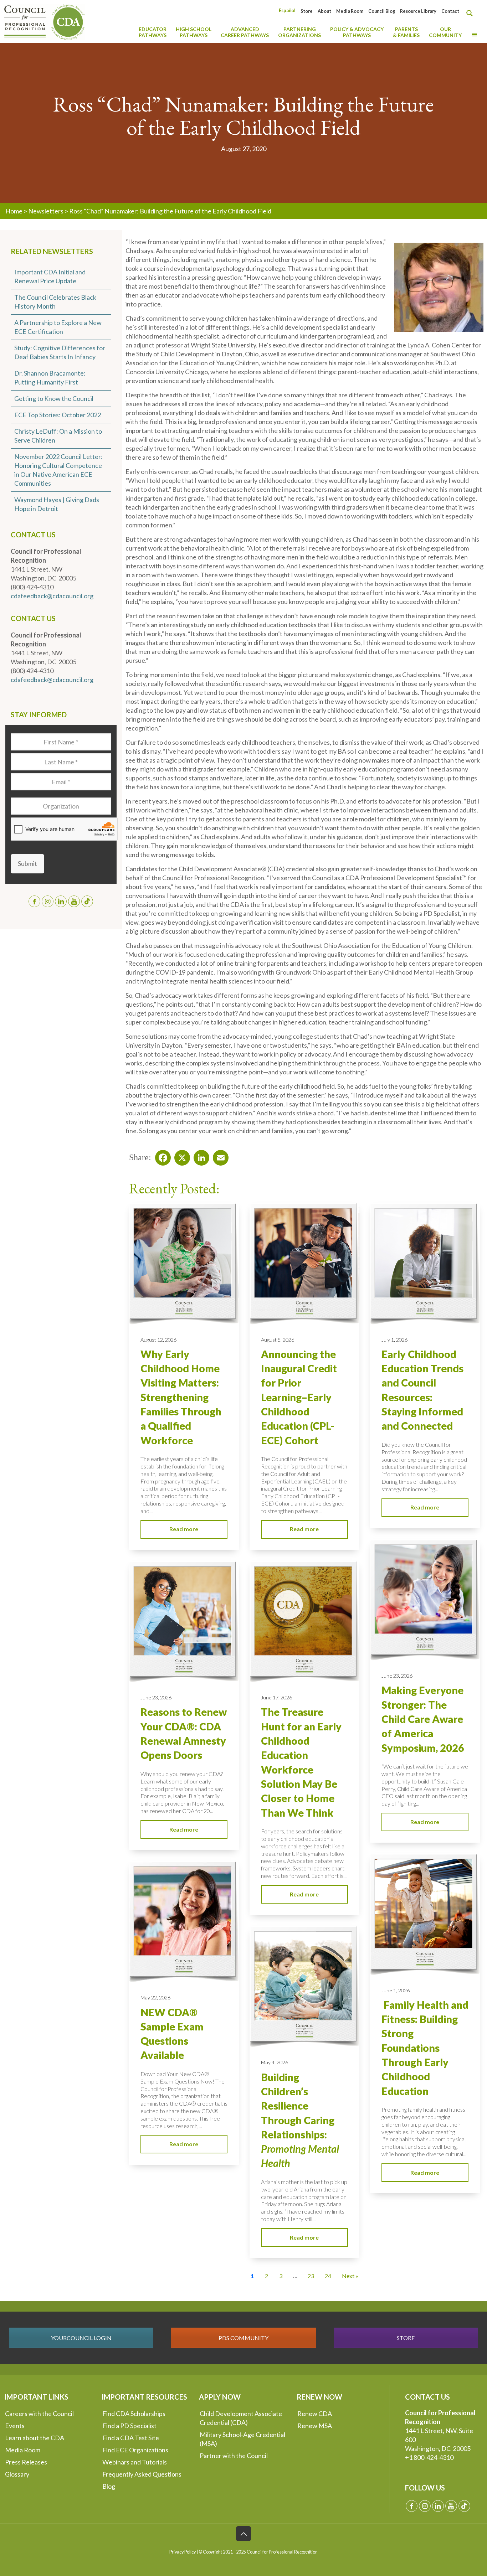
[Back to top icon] (243, 2534)
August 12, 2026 (158, 1340)
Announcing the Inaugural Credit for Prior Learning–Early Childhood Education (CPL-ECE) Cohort (299, 1397)
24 (328, 2276)
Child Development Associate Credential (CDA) (241, 2418)
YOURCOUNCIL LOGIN (81, 2338)
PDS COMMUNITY (243, 2338)
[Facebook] (161, 1156)
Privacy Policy (183, 2552)
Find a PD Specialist (129, 2426)
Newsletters (46, 211)
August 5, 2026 (278, 1340)
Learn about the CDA (35, 2438)
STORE (406, 2338)
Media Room (350, 11)
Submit (27, 863)
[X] (180, 1156)
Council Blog (382, 11)
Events (15, 2426)
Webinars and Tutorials (135, 2462)
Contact (450, 11)
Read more (184, 1529)
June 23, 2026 (397, 1676)
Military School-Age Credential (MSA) (242, 2439)
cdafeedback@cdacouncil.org (52, 596)
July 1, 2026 (394, 1340)
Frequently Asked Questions (142, 2474)
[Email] (219, 1156)
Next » (350, 2276)
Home (14, 211)
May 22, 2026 (155, 1997)
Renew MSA (315, 2426)
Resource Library (418, 11)
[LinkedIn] (199, 1156)
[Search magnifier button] (471, 13)
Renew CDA (315, 2414)
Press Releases (26, 2462)
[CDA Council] (45, 21)
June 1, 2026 (396, 1990)
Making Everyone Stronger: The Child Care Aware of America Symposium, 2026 (423, 1719)
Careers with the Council (39, 2414)
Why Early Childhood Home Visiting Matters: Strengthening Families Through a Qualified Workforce (181, 1397)
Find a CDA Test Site (131, 2438)
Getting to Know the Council (54, 398)
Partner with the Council (234, 2456)
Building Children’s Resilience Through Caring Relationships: (300, 2120)
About (324, 11)
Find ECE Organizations (135, 2450)
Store (307, 11)
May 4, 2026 (275, 2062)
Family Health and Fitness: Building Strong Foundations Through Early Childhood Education (425, 2048)
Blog (109, 2486)
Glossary (17, 2474)
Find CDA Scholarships (134, 2414)
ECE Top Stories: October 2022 (58, 415)
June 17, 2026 (276, 1697)
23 (311, 2276)
